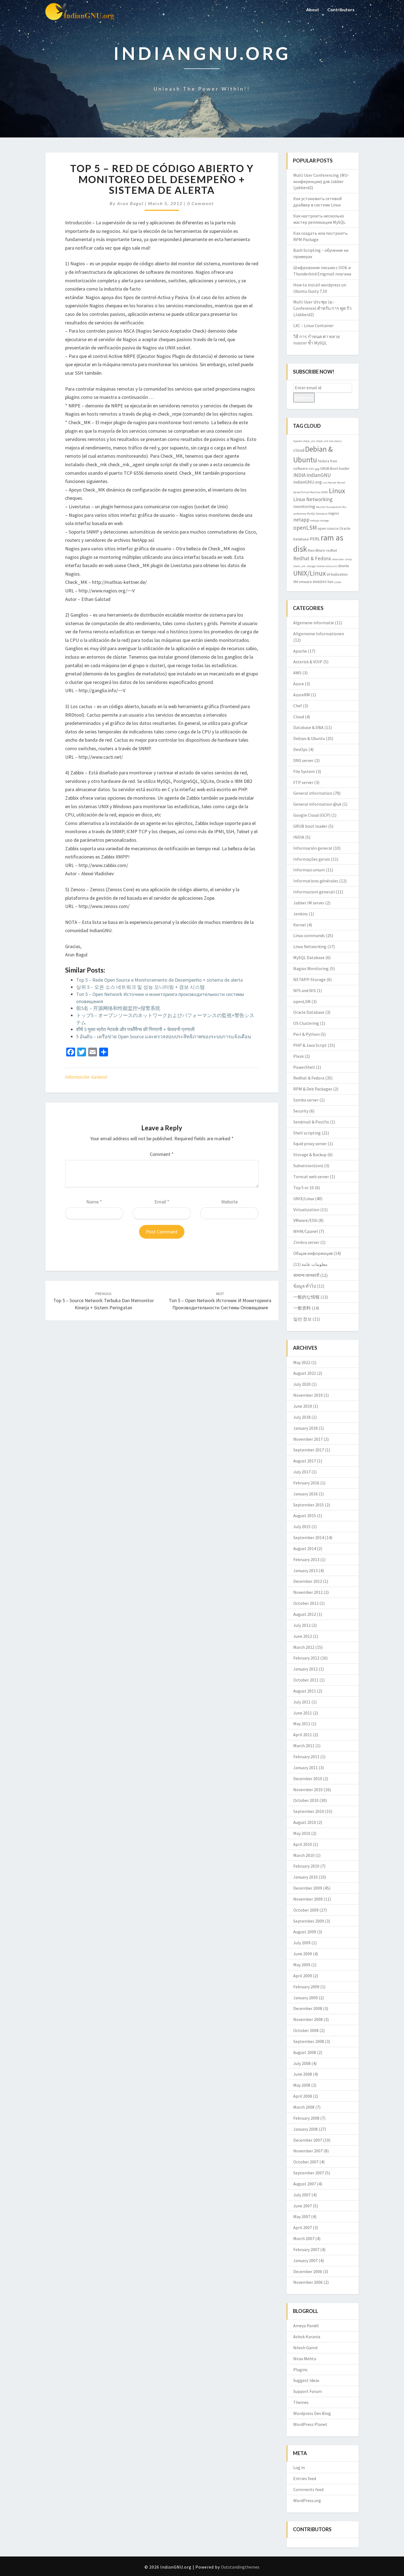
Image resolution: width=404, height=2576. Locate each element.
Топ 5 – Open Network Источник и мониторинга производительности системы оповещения (220, 1301)
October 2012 (306, 1603)
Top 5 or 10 (304, 1188)
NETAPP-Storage (309, 979)
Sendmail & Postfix (311, 1122)
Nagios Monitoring (311, 968)
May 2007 (302, 2216)
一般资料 (302, 1308)
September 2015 (309, 1505)
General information (313, 793)
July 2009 (302, 1943)
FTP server (303, 782)
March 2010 (304, 1855)
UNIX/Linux (309, 573)
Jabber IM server (309, 903)
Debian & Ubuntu (309, 738)
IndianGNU (319, 475)
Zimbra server (306, 1242)
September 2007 (309, 2173)
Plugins (300, 2370)
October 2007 (306, 2162)
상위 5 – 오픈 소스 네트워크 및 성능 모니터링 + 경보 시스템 (140, 987)
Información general (86, 1077)
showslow (338, 559)
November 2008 (308, 2019)
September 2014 (309, 1537)
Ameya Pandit (306, 2326)
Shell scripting (307, 1133)
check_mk (309, 441)
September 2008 (309, 2041)
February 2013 (306, 1559)
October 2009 (306, 1910)
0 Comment (200, 203)
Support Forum (308, 2391)
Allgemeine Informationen (319, 634)
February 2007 (306, 2249)
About (313, 9)
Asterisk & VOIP (308, 662)
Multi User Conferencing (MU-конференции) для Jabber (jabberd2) (321, 181)
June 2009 (303, 1954)
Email (162, 1202)
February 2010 (306, 1866)
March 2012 (304, 1647)
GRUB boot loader (310, 826)
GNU (311, 469)
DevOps (300, 749)
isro (325, 483)
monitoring (304, 506)
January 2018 (305, 1428)
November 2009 (308, 1899)
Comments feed (308, 2489)
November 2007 (308, 2151)
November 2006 (308, 2282)
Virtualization (337, 574)
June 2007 (303, 2206)
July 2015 (302, 1526)
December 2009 (308, 1888)
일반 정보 (302, 1319)
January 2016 (305, 1494)
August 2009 (305, 1932)
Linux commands (309, 935)
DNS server (303, 760)
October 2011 (306, 1680)
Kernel (332, 483)
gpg (317, 469)
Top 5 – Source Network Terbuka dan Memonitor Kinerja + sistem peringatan (104, 1301)
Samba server (306, 1100)
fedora (324, 461)
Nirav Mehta (305, 2359)
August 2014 (305, 1548)
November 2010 (308, 1790)
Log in (299, 2467)
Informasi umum (309, 870)
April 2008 (303, 2096)
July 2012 (302, 1625)
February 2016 (306, 1483)
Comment (162, 1154)
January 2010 (305, 1877)
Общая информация (313, 1253)
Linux (337, 491)
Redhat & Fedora (312, 558)
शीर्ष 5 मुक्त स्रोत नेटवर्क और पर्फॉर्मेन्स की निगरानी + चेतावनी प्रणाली (135, 1029)
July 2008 (302, 2063)
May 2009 (302, 1965)
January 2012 (305, 1669)
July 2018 (302, 1417)
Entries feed (305, 2478)
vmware (305, 582)
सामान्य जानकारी (306, 1275)
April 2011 (303, 1735)
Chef (298, 706)
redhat (331, 550)
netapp (301, 520)
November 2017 (308, 1439)
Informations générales (316, 881)
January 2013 (305, 1570)
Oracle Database (309, 1012)
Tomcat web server (311, 1177)
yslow (338, 582)
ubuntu (343, 566)
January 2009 (305, 1998)
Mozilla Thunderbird (329, 507)
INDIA (299, 475)
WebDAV (320, 582)
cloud (299, 450)
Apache (298, 441)
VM (296, 582)
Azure (299, 684)
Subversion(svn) (327, 566)
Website (229, 1202)
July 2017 (302, 1472)
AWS (297, 673)
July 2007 (302, 2195)
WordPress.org (307, 2500)
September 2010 (309, 1811)
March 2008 (304, 2107)
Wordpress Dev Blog (312, 2413)
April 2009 (303, 1976)
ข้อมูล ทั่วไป (305, 1286)
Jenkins (301, 914)
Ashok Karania (307, 2337)
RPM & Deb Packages (313, 1089)
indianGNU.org (308, 482)
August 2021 (305, 1373)
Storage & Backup (310, 1155)
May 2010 (302, 1833)
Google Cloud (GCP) (312, 815)
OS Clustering (306, 1023)
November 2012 (308, 1592)
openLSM (305, 528)
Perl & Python (306, 1034)
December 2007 (308, 2140)
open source (328, 528)
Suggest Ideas (306, 2380)
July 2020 (302, 1384)
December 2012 (308, 1581)
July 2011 (302, 1702)
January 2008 (305, 2129)
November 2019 (308, 1395)
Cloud (299, 717)
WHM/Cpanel (306, 1231)
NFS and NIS (305, 990)
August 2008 (305, 2052)
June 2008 (303, 2074)
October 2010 (306, 1800)
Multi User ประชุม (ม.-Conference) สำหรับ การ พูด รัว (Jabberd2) (322, 308)
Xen (330, 582)
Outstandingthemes (240, 2567)
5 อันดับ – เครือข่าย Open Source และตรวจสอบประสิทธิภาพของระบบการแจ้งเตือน (164, 1036)
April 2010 (303, 1844)
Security (301, 1111)
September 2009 (309, 1921)
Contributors (341, 9)
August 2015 (305, 1515)
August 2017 (305, 1461)
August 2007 (305, 2184)
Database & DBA (308, 727)
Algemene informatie (314, 623)
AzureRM (302, 695)
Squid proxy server (310, 1144)
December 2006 (308, 2271)
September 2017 (309, 1450)
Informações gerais (312, 859)
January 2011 (305, 1768)
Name (94, 1202)
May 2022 (302, 1362)
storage (311, 566)
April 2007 (303, 2227)
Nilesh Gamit (306, 2348)
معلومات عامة (315, 1264)
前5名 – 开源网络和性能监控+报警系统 (118, 1008)
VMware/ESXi (305, 1220)
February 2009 (306, 1987)
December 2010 (308, 1779)
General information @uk (317, 804)
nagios (334, 513)
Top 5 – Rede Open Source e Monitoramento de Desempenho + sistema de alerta (159, 980)
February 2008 (306, 2118)
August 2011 (305, 1691)
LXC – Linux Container (313, 325)
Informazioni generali (314, 892)
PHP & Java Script (310, 1045)
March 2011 (304, 1746)
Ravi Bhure (316, 550)
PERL (315, 539)
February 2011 (306, 1757)
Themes (301, 2402)
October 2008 (306, 2030)
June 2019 (303, 1406)
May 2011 (302, 1724)
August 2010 (305, 1822)
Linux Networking (313, 499)
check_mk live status (329, 441)
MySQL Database (317, 514)
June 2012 (303, 1636)
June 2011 (303, 1713)
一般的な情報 (306, 1297)
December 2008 (308, 2008)
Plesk (298, 1056)
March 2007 (304, 2238)
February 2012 (306, 1658)
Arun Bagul (130, 203)
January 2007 (305, 2260)
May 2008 (302, 2085)
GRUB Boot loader (335, 468)
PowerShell (304, 1067)
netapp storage (319, 521)
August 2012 (305, 1614)
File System (304, 771)
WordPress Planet (310, 2424)
